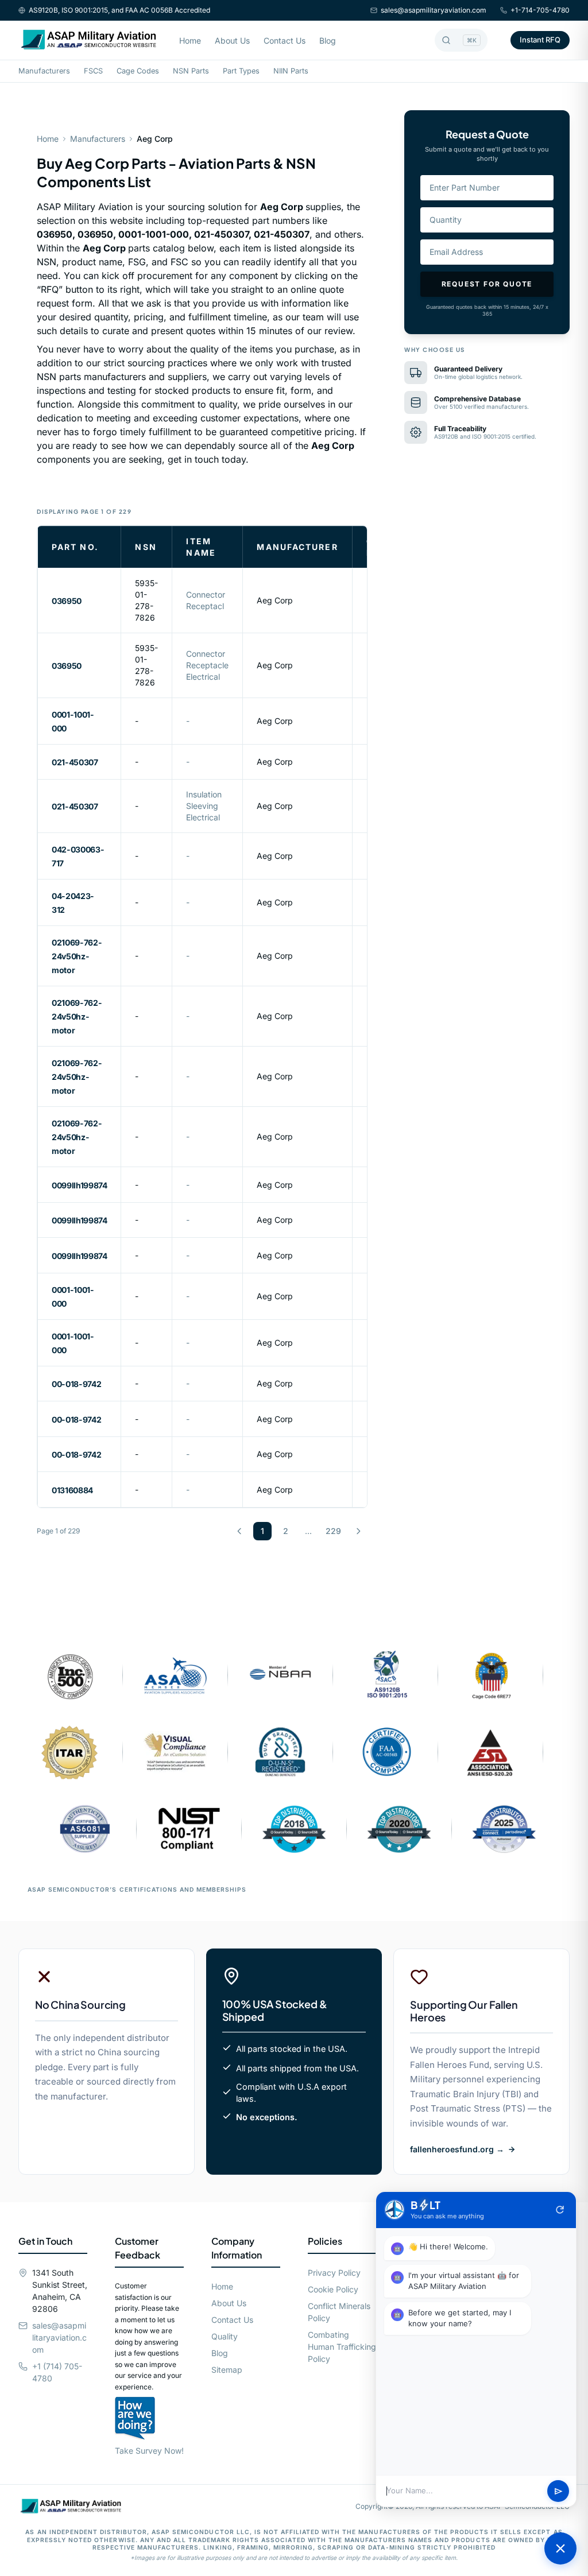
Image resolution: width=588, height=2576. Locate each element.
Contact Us (285, 40)
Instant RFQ (540, 40)
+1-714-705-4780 (540, 10)
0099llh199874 (79, 1185)
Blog (328, 40)
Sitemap (227, 2370)
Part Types (241, 71)
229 (333, 1531)
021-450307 (75, 762)
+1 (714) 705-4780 (57, 2372)
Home (190, 40)
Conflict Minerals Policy (339, 2312)
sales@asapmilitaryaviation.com (434, 10)
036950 (67, 601)
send (558, 2491)
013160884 (72, 1490)
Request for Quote (487, 284)
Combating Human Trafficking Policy (342, 2347)
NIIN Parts (291, 71)
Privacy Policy (334, 2273)
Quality (225, 2336)
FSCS (93, 71)
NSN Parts (191, 71)
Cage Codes (138, 71)
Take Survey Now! (149, 2451)
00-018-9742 (76, 1384)
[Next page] (358, 1531)
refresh (560, 2210)
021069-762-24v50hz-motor (77, 956)
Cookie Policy (333, 2289)
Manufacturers (44, 71)
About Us (232, 40)
